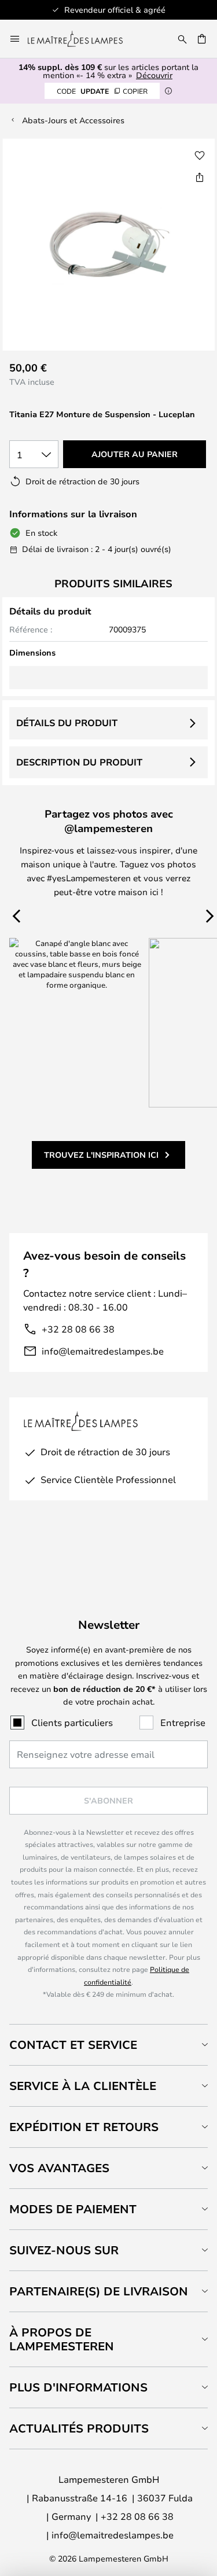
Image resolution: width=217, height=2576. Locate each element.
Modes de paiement (73, 2209)
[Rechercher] (182, 39)
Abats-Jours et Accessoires (73, 120)
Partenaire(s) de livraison (99, 2291)
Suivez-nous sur (64, 2250)
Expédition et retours (84, 2127)
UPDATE (102, 91)
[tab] (108, 2045)
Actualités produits (79, 2428)
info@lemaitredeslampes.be (103, 1351)
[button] (200, 156)
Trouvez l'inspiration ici (101, 1155)
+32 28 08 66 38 (78, 1329)
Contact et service (73, 2045)
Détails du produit (67, 723)
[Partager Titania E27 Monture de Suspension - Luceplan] (200, 177)
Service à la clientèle (83, 2086)
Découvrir (154, 75)
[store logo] (82, 39)
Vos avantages (59, 2168)
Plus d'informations (78, 2387)
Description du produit (79, 762)
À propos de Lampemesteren (62, 2339)
